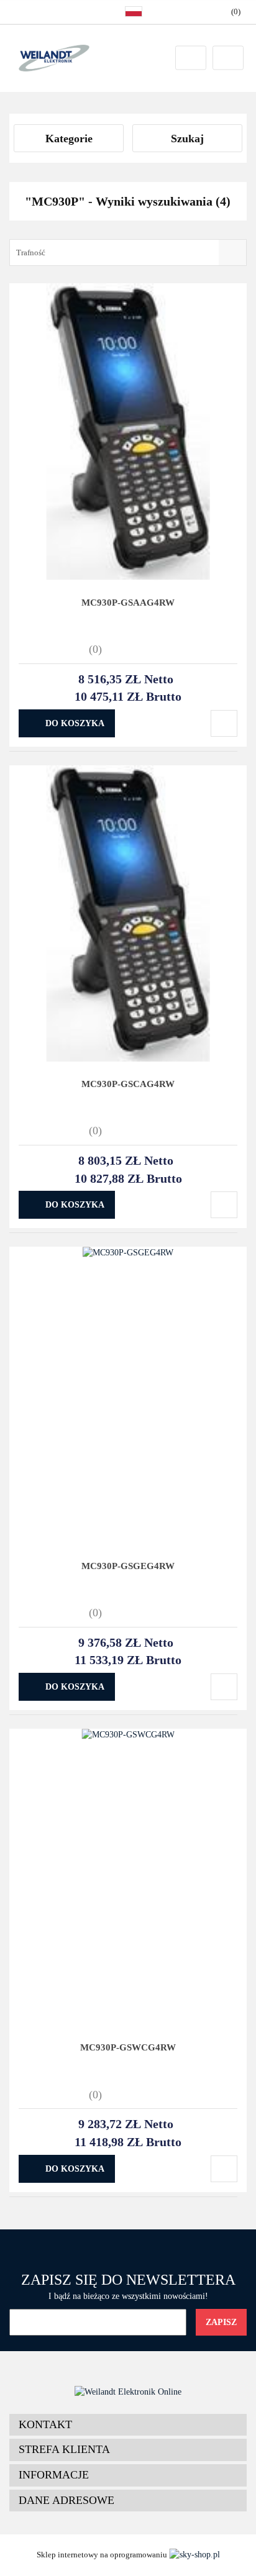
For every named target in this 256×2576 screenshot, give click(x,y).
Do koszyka (75, 723)
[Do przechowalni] (224, 723)
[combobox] (128, 253)
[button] (128, 2425)
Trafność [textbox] (31, 253)
